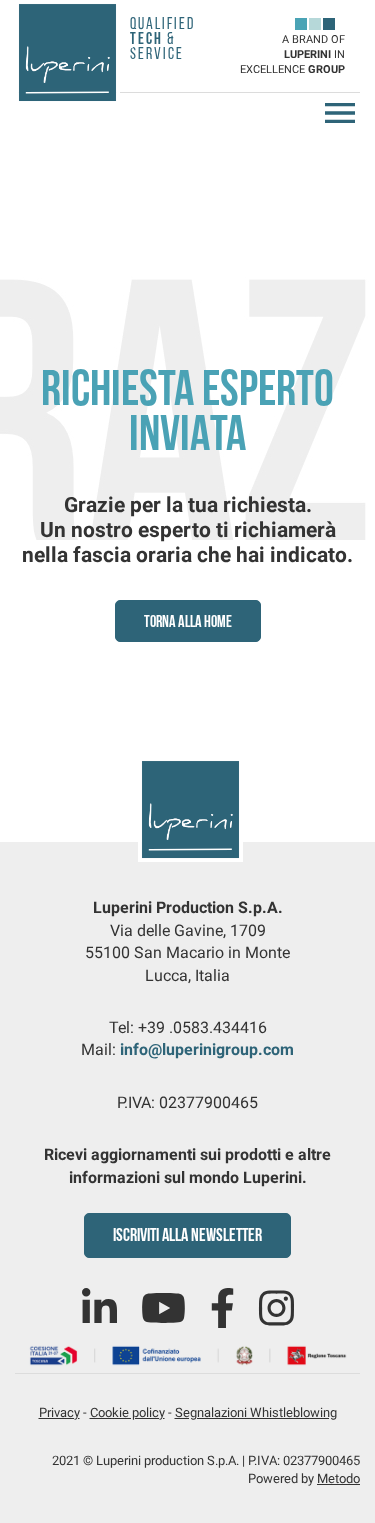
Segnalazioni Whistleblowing (256, 1412)
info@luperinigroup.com (207, 1049)
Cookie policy (127, 1412)
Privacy (59, 1412)
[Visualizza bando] (187, 1354)
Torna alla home (188, 623)
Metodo (338, 1478)
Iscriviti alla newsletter (187, 1237)
